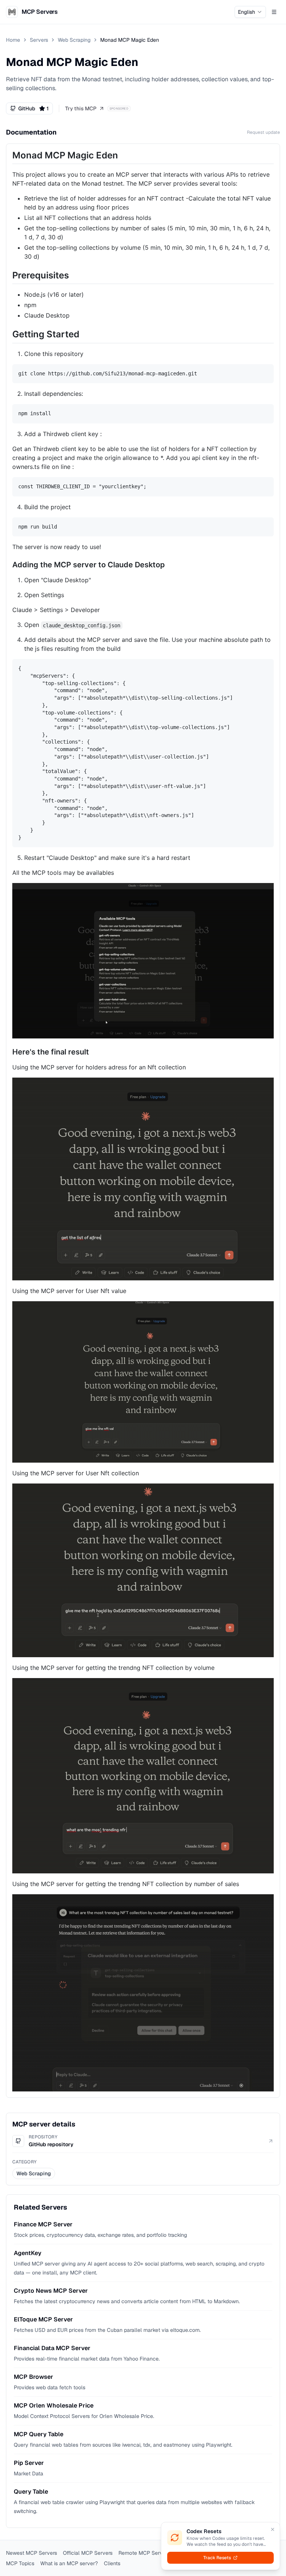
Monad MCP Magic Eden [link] (130, 40)
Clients (112, 2563)
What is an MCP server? (69, 2563)
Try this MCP (81, 108)
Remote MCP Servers (144, 2553)
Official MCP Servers (88, 2553)
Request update (263, 132)
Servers (39, 40)
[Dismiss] (273, 2529)
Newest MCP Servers (31, 2553)
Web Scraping (74, 40)
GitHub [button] (34, 108)
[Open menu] (274, 12)
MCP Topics (20, 2563)
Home (13, 40)
